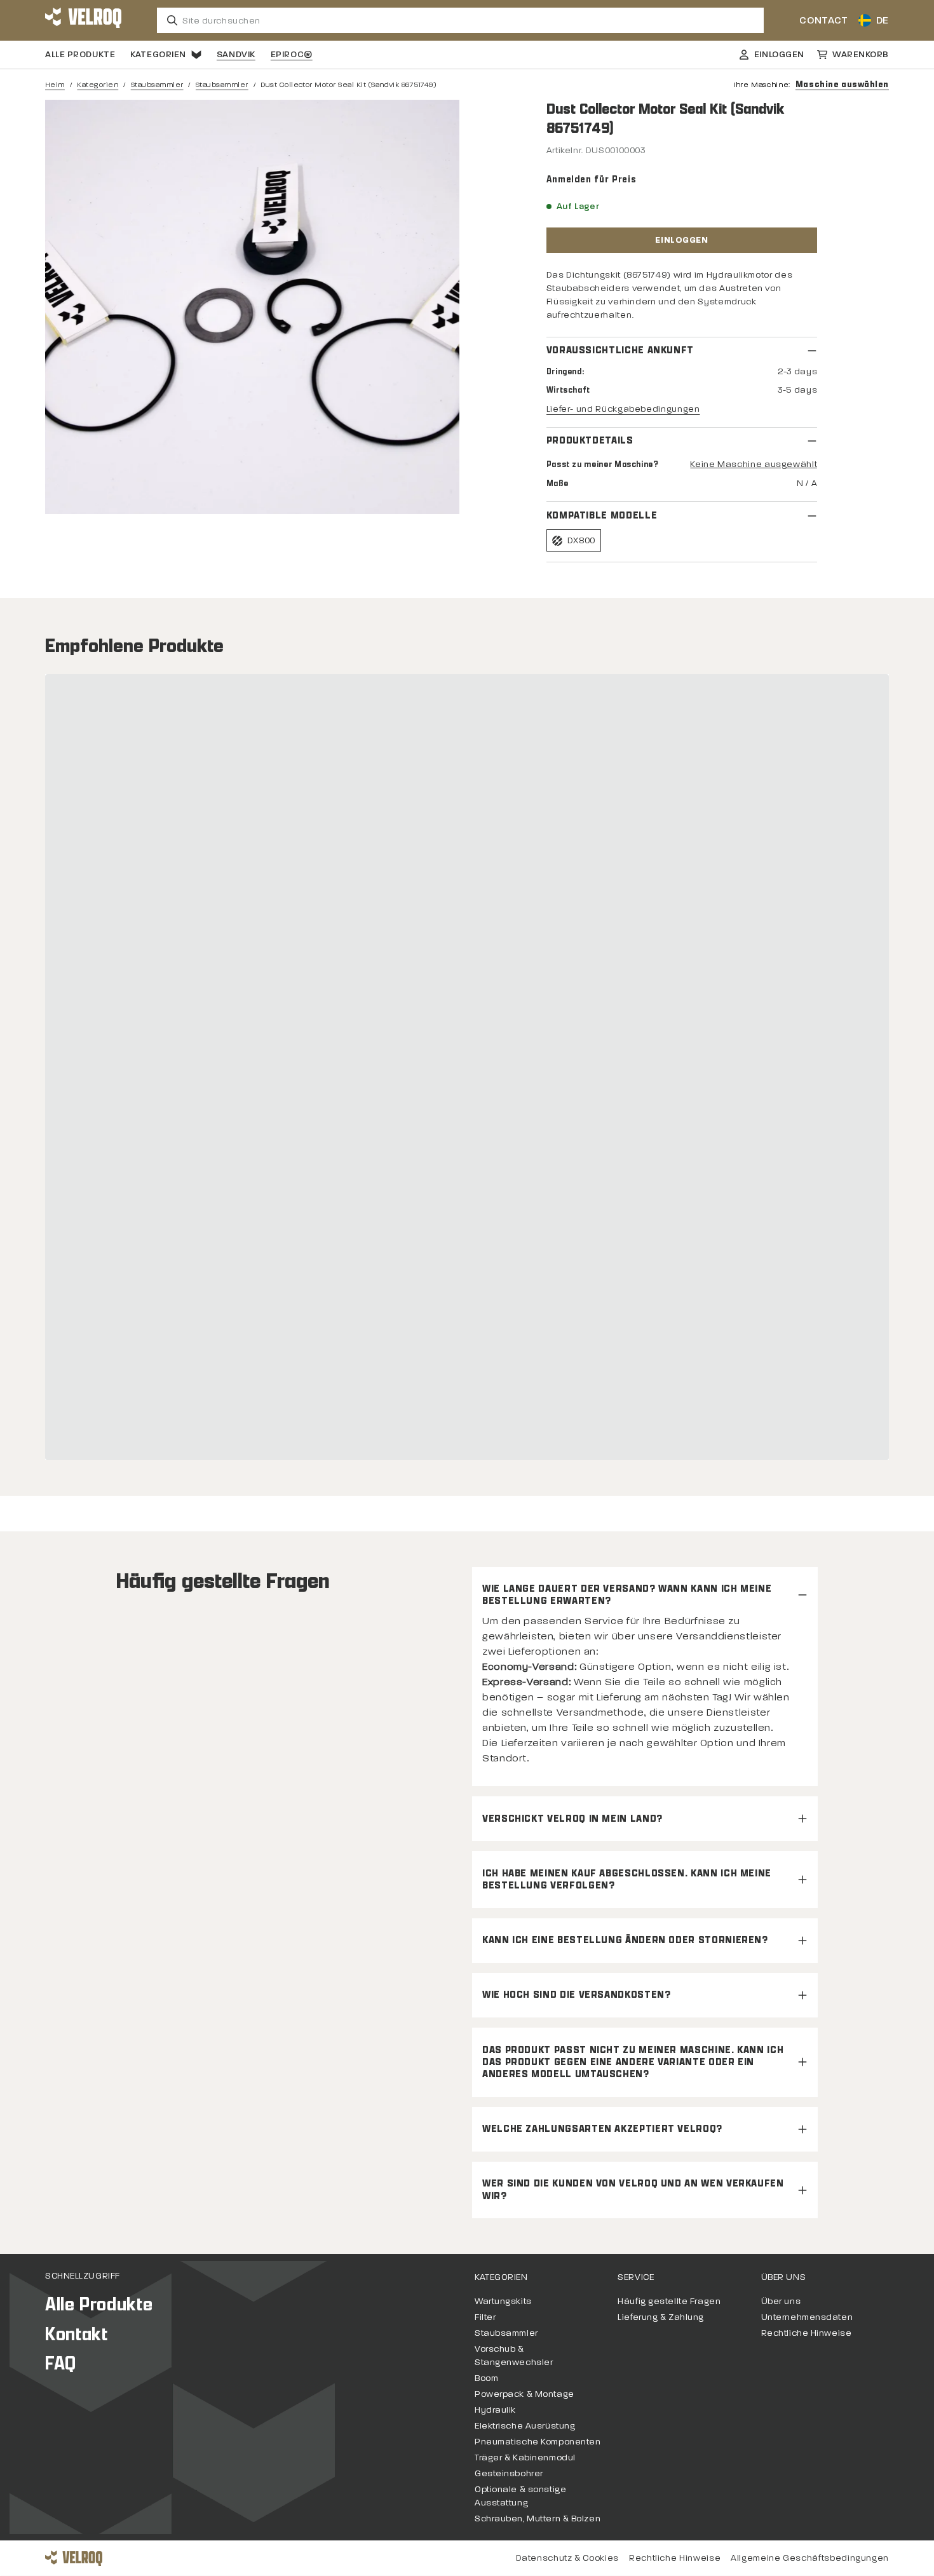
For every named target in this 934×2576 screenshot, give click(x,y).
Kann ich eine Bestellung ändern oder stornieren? (625, 1940)
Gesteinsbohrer (509, 2473)
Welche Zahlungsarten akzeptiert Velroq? (602, 2129)
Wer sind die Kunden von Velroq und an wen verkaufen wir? (633, 2190)
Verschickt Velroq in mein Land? (572, 1819)
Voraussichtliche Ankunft (620, 350)
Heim (55, 85)
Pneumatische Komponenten (538, 2442)
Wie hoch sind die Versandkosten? (576, 1995)
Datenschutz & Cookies (567, 2558)
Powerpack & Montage (525, 2394)
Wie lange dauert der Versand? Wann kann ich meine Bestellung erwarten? (627, 1595)
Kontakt (76, 2334)
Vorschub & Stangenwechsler (514, 2356)
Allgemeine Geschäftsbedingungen (810, 2558)
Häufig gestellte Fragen (669, 2301)
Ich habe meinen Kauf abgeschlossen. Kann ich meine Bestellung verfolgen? (627, 1880)
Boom (486, 2378)
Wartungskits (503, 2301)
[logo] (83, 20)
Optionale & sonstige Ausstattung (520, 2496)
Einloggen (681, 240)
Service (636, 2277)
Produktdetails (590, 441)
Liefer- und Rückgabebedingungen (623, 409)
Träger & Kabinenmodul (525, 2457)
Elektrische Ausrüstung (525, 2426)
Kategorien (158, 54)
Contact (823, 20)
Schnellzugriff (83, 2276)
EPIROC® (292, 54)
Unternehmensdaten (807, 2317)
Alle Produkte (80, 54)
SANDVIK (236, 54)
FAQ (61, 2363)
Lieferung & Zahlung (661, 2317)
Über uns (783, 2277)
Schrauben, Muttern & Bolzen (538, 2518)
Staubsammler (157, 85)
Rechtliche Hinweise (807, 2333)
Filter (485, 2317)
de (883, 20)
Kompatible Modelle (602, 516)
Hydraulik (495, 2410)
